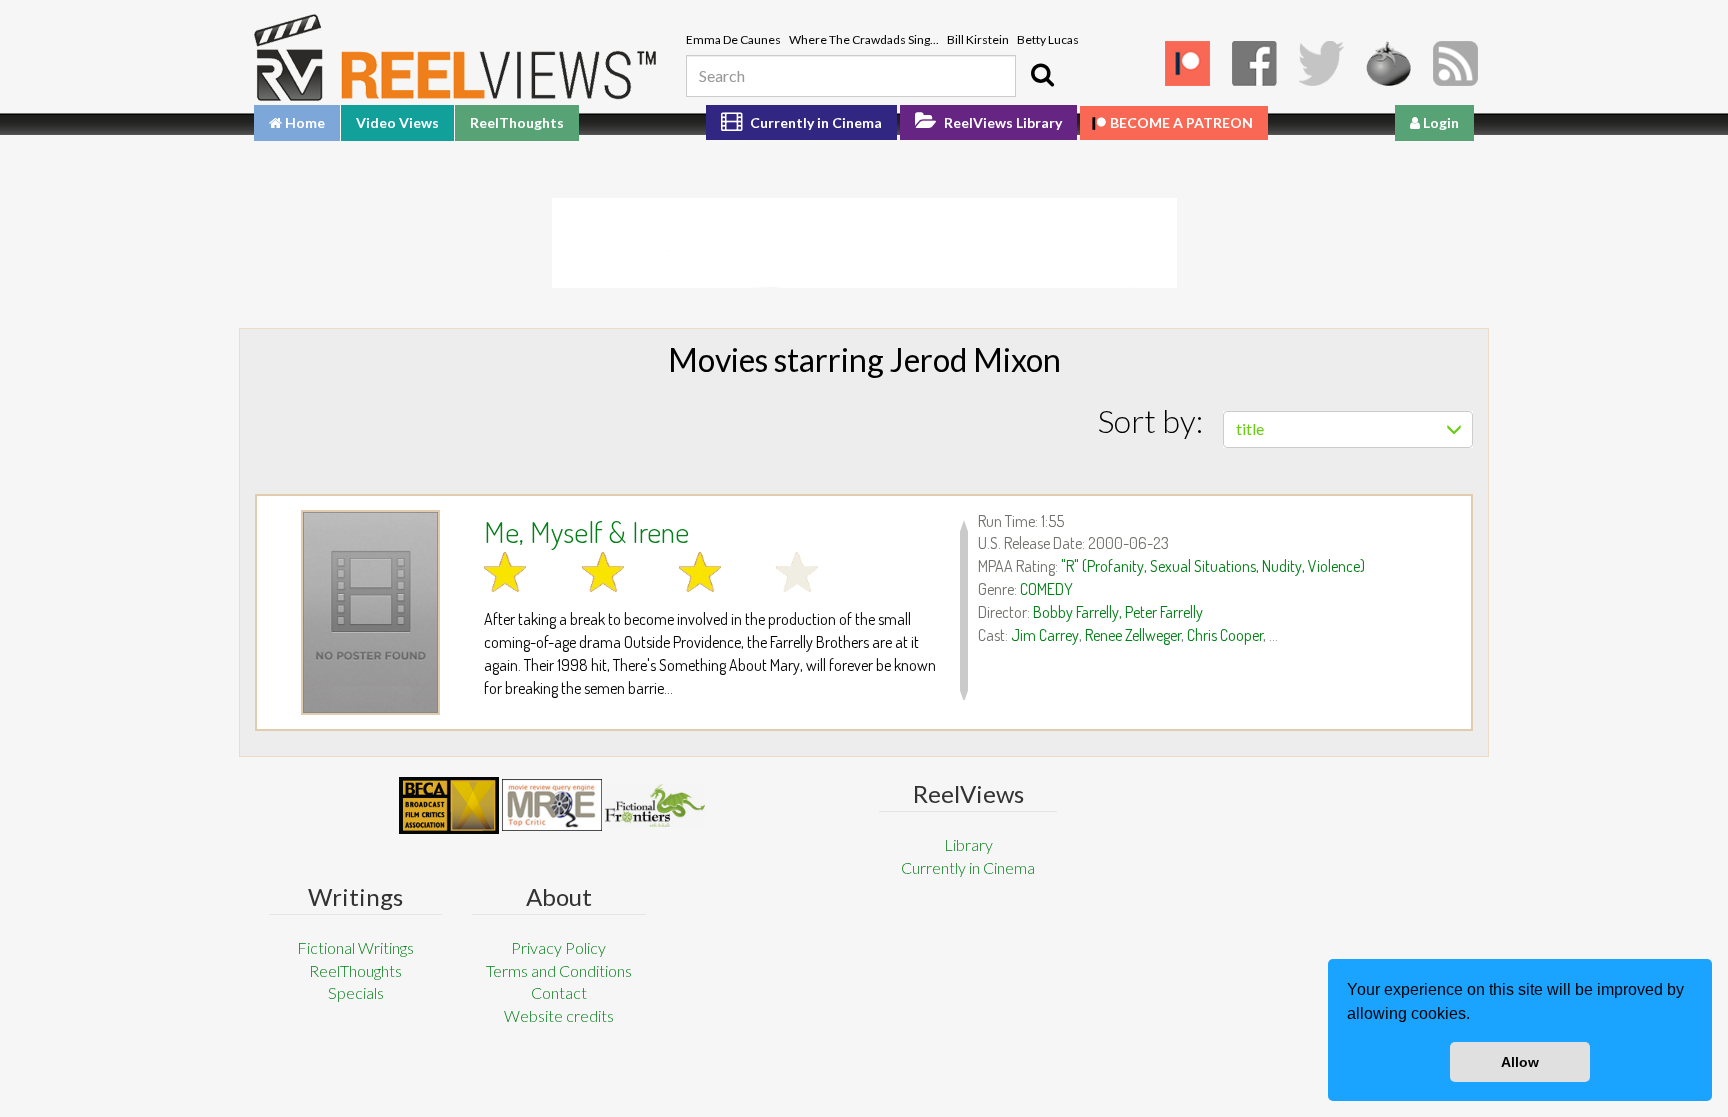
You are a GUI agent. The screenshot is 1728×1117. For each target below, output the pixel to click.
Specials (356, 992)
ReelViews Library (1001, 122)
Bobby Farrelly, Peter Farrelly (1118, 612)
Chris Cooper (1225, 635)
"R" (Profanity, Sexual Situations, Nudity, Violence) (1213, 566)
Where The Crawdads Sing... (864, 39)
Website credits (559, 1015)
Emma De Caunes (733, 39)
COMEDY (1046, 589)
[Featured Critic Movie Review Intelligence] (449, 806)
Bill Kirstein (978, 39)
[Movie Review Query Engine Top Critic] (552, 805)
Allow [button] (1520, 1062)
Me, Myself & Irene (586, 531)
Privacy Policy (558, 947)
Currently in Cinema (814, 122)
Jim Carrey (1045, 635)
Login (1439, 122)
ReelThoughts (517, 122)
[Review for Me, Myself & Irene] (370, 612)
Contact (559, 992)
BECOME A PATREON (1181, 122)
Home (303, 122)
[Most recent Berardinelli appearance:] (655, 805)
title (1250, 428)
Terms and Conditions (559, 970)
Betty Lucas (1048, 39)
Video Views (397, 122)
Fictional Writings (355, 947)
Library (968, 844)
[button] (1477, 1016)
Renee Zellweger (1133, 635)
